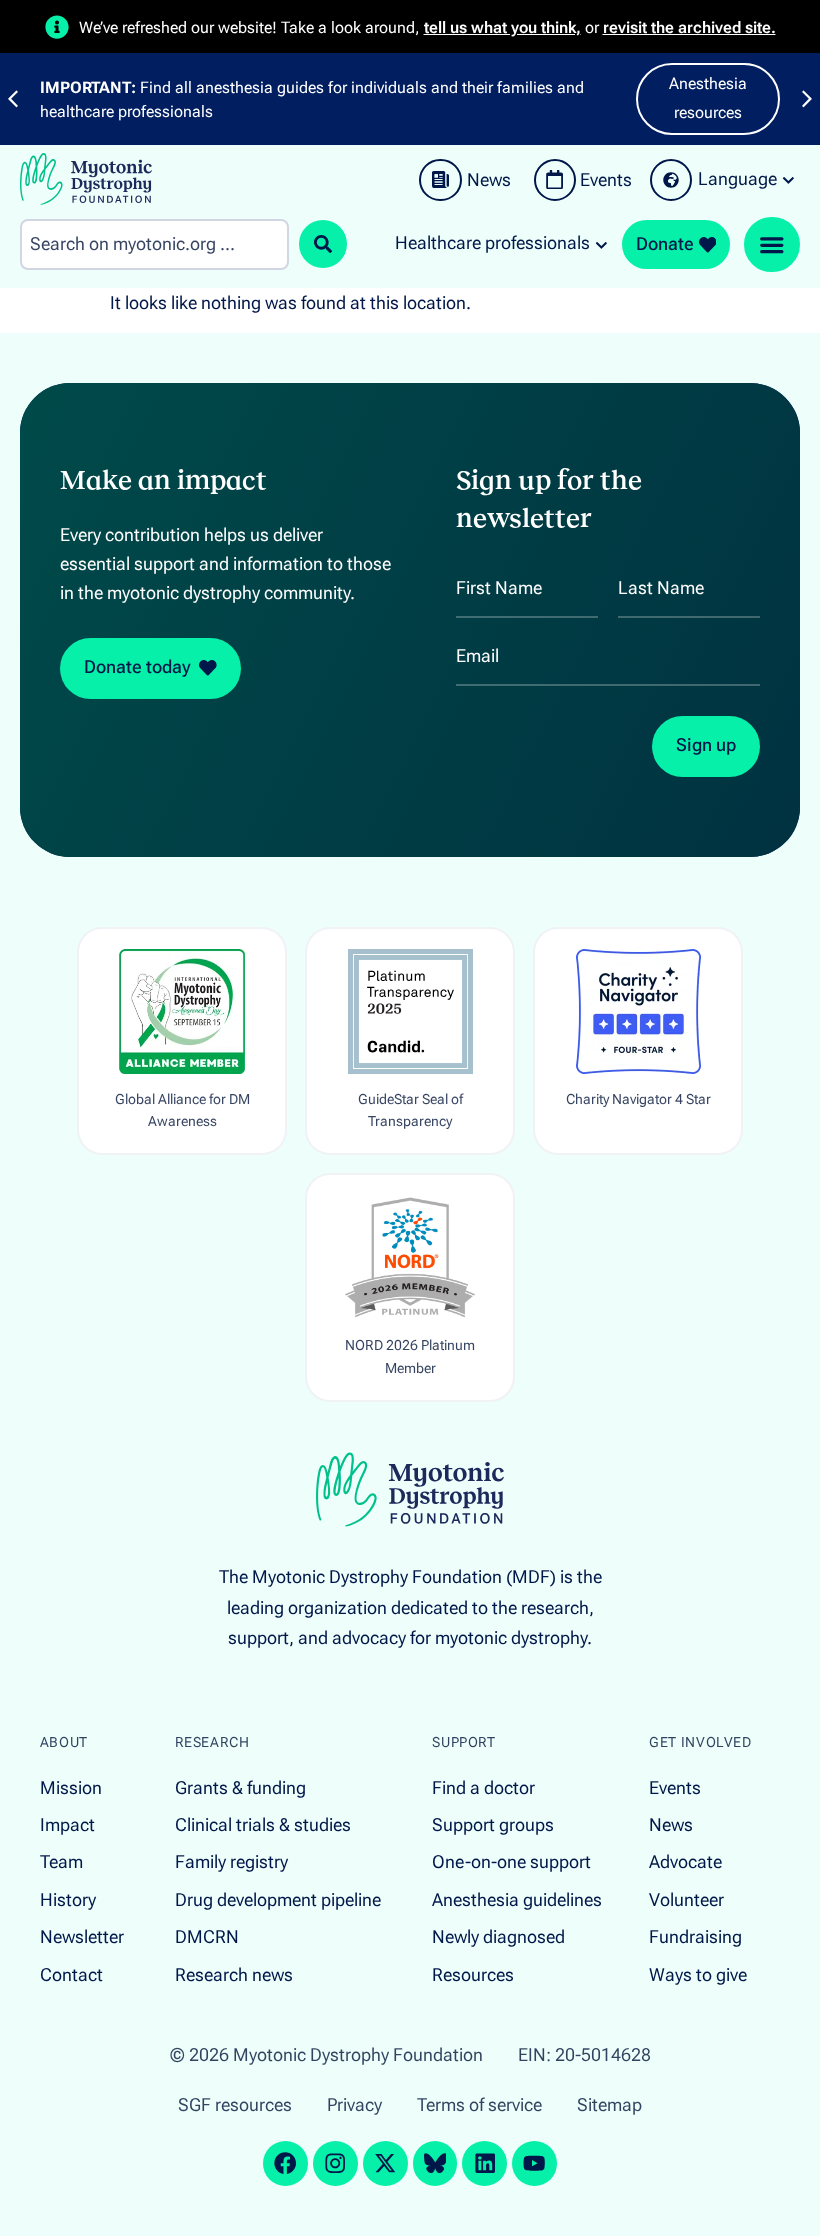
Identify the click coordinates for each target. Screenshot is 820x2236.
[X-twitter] (385, 2163)
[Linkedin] (484, 2163)
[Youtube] (534, 2163)
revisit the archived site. (689, 27)
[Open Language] (788, 180)
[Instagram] (335, 2163)
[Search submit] (323, 244)
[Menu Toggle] (772, 245)
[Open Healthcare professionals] (601, 244)
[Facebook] (285, 2163)
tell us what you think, (502, 27)
